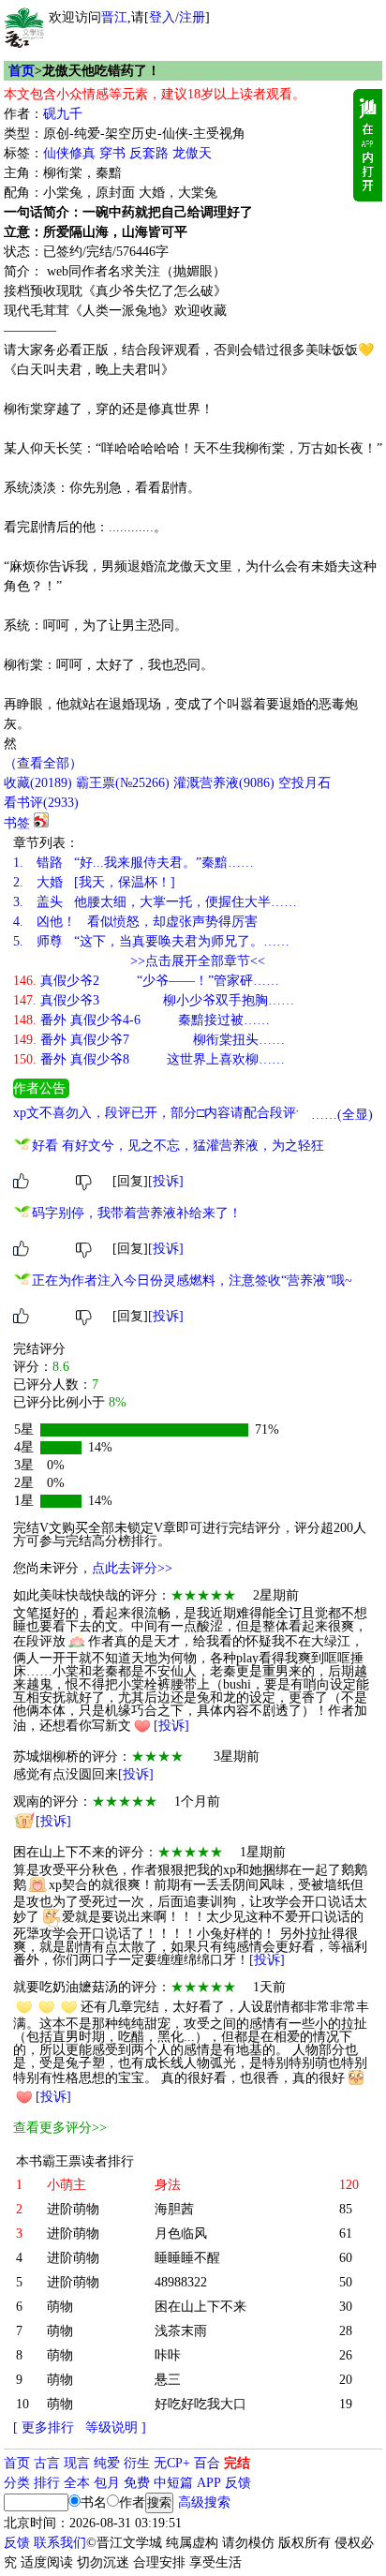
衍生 (137, 2463)
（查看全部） (43, 763)
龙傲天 (192, 153)
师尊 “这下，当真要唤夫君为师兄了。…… (151, 941)
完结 (237, 2463)
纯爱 (107, 2463)
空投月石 (304, 783)
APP (209, 2483)
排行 (47, 2483)
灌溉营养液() (224, 783)
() (38, 783)
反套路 (149, 153)
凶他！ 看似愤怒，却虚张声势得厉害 (135, 922)
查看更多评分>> (60, 2128)
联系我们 (60, 2543)
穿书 (112, 153)
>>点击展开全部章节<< (198, 961)
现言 (77, 2463)
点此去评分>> (132, 1568)
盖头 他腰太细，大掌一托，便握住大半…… (155, 902)
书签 (17, 823)
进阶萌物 (73, 2209)
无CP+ (172, 2463)
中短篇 (173, 2483)
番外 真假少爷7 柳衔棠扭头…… (149, 1040)
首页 (22, 71)
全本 (77, 2483)
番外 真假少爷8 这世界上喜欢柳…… (149, 1059)
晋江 (114, 17)
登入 (162, 17)
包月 (107, 2483)
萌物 (60, 2307)
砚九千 (63, 114)
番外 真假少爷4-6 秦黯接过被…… (141, 1020)
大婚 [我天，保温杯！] (94, 882)
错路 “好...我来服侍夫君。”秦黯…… (134, 863)
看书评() (41, 803)
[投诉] (166, 1181)
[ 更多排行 (44, 2427)
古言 (47, 2463)
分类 (17, 2483)
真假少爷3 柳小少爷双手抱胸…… (154, 1000)
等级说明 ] (116, 2427)
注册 (192, 17)
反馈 (238, 2483)
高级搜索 (204, 2502)
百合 (207, 2463)
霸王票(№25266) (123, 783)
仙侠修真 (69, 153)
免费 (137, 2483)
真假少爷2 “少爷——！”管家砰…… (146, 981)
